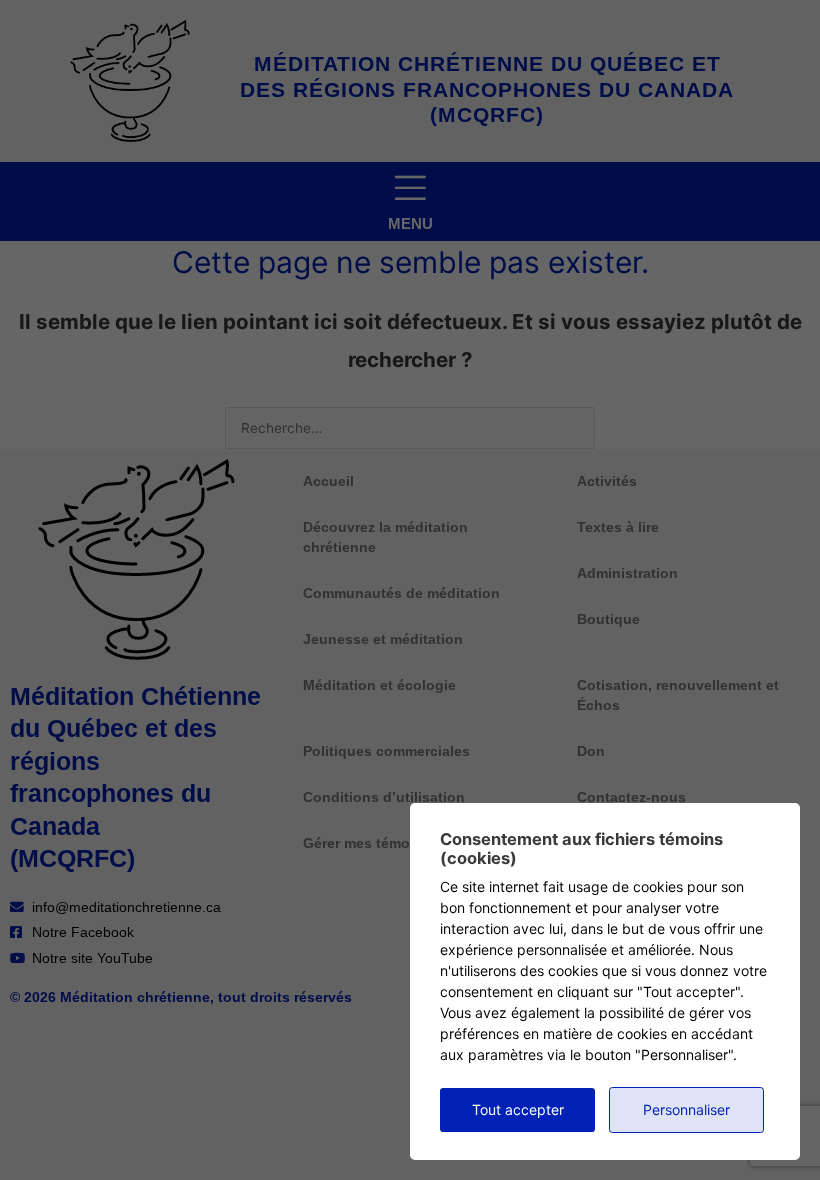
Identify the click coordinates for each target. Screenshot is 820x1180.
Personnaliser (686, 1109)
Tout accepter (518, 1109)
